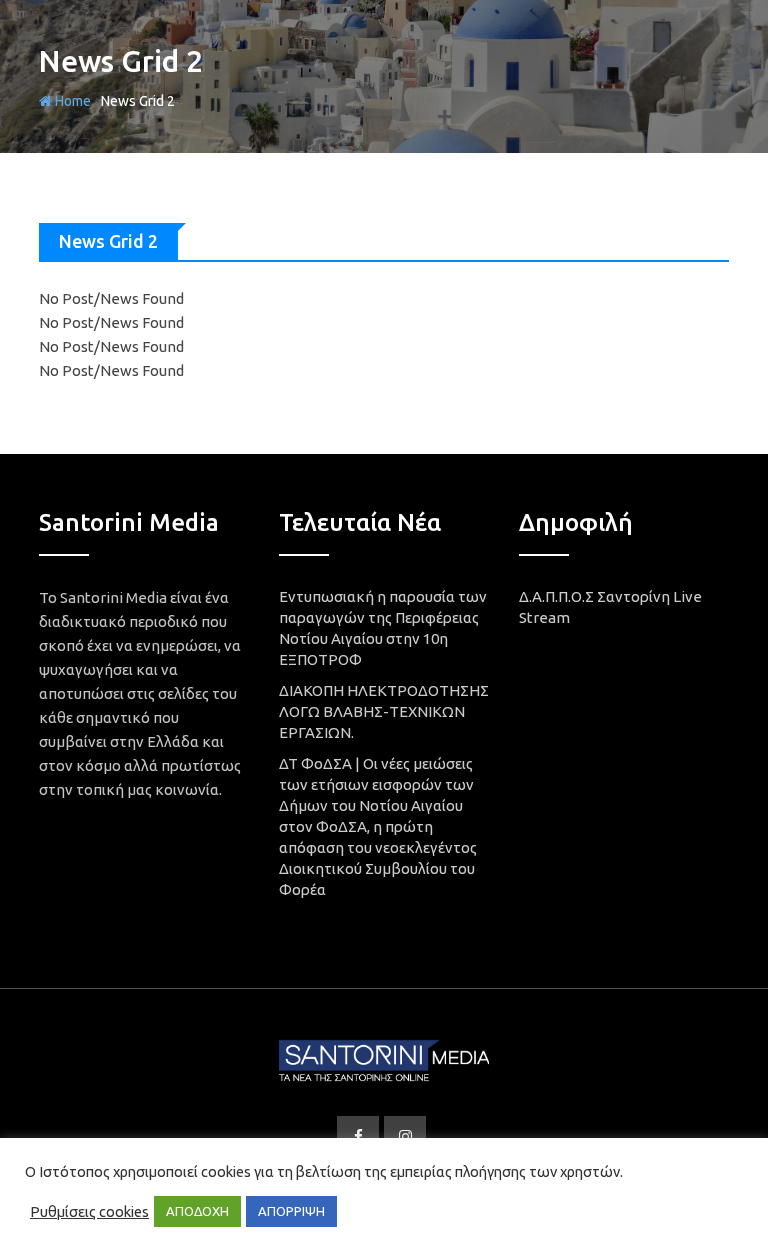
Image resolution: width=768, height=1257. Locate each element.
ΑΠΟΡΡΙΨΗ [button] (291, 1211)
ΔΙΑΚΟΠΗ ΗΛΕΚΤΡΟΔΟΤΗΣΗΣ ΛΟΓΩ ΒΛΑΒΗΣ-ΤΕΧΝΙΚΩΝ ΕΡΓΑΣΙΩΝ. (384, 711)
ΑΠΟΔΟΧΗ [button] (197, 1211)
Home (71, 101)
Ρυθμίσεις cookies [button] (89, 1211)
